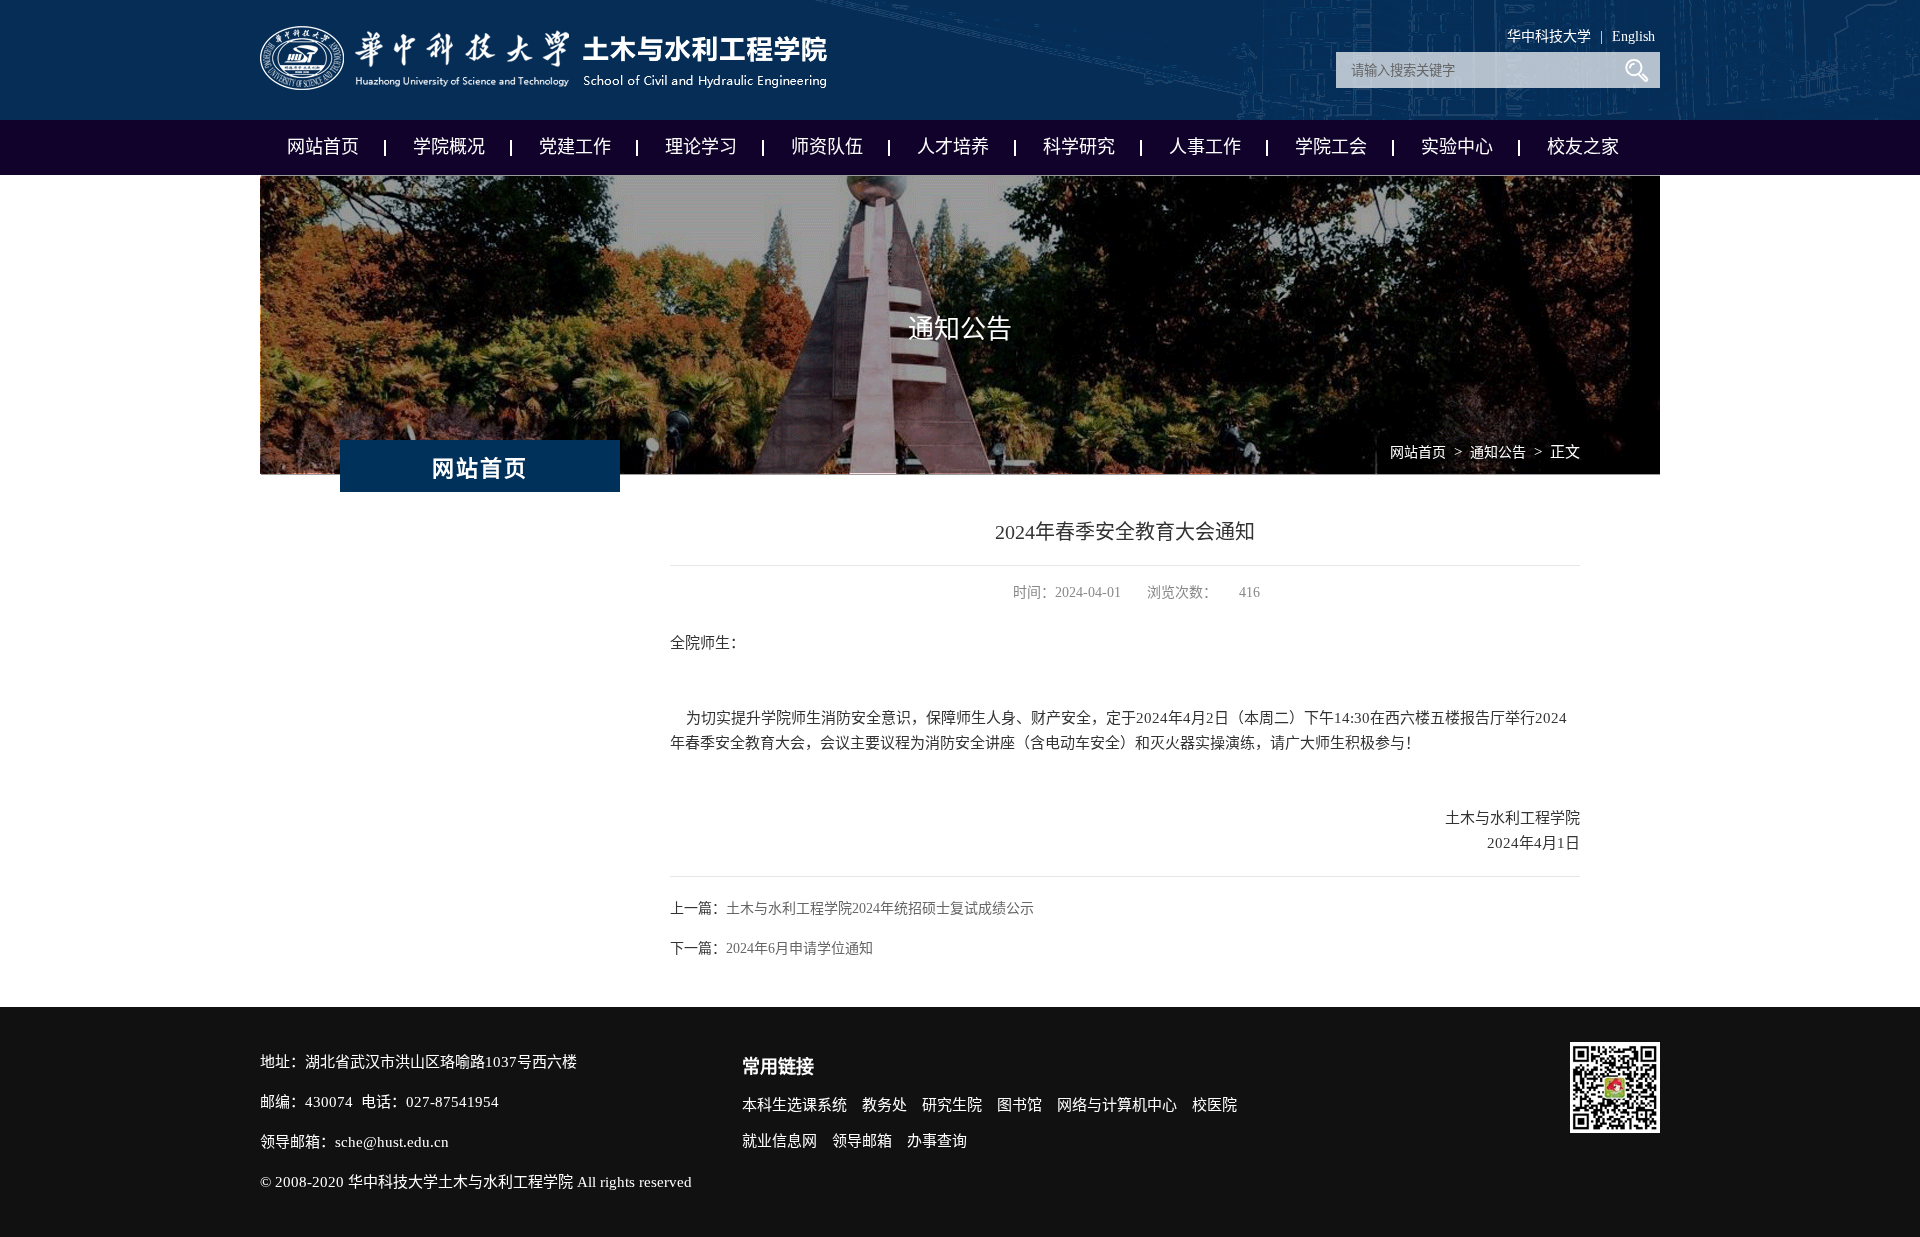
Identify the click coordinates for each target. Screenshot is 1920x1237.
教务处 (884, 1105)
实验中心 (1457, 147)
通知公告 (1498, 452)
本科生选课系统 (794, 1105)
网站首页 (323, 147)
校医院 (1214, 1105)
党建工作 (575, 147)
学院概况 (449, 147)
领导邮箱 (862, 1141)
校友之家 (1583, 147)
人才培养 (953, 147)
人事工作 (1205, 147)
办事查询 (937, 1141)
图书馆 (1019, 1105)
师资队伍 (827, 147)
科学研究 (1079, 147)
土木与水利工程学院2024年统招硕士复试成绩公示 (880, 908)
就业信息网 (779, 1141)
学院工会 (1331, 147)
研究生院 (952, 1105)
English (1633, 36)
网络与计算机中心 (1117, 1105)
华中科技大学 (1549, 36)
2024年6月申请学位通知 (799, 948)
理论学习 (701, 147)
